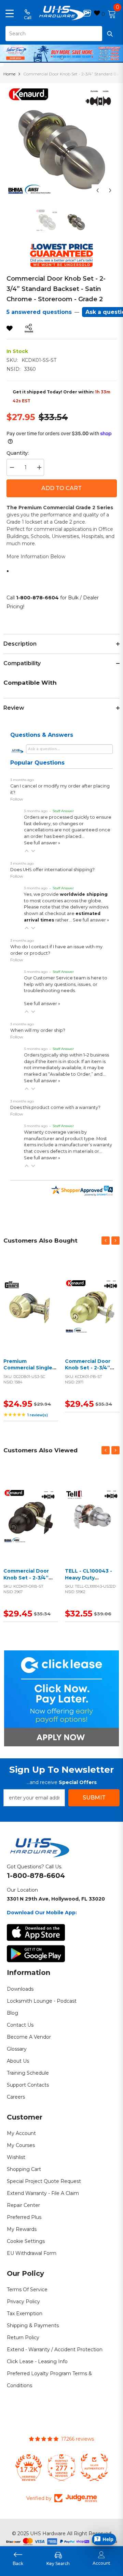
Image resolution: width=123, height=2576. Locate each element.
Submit (94, 1798)
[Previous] (98, 190)
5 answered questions (39, 312)
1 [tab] (62, 58)
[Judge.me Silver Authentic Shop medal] (61, 2467)
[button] (27, 851)
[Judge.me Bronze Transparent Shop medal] (94, 2467)
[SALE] (31, 1307)
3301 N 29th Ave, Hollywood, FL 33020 (56, 1899)
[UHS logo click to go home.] (62, 13)
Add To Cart (61, 488)
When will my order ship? (38, 1030)
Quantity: (18, 453)
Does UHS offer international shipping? (52, 870)
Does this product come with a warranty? (55, 1107)
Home (9, 74)
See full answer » (42, 843)
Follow (17, 799)
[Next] (110, 190)
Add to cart (29, 1315)
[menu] (10, 13)
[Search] (61, 34)
